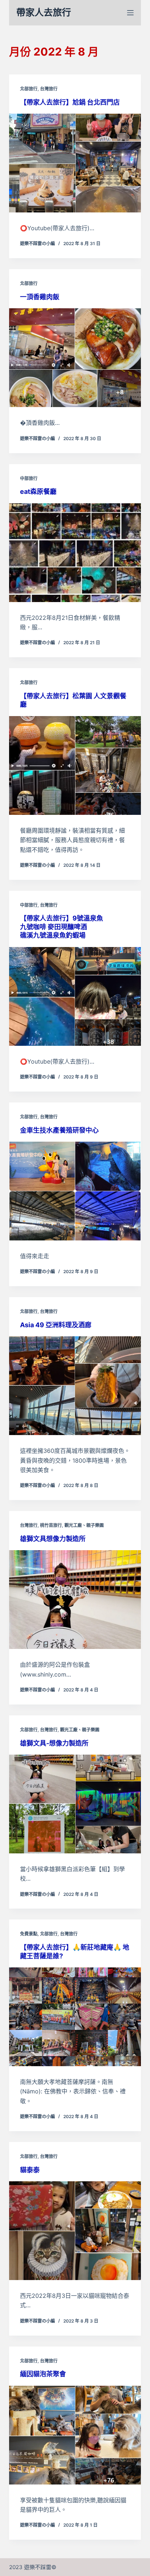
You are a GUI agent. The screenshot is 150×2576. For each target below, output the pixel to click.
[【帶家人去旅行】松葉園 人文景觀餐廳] (75, 765)
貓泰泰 (30, 2170)
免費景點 (29, 1934)
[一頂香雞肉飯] (75, 358)
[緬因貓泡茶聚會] (75, 2435)
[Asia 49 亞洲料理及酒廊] (75, 1386)
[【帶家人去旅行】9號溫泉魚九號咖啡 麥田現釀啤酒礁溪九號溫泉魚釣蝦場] (75, 996)
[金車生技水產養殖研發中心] (75, 1191)
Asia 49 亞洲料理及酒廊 (56, 1325)
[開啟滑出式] (130, 13)
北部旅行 (29, 89)
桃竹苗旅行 (51, 1525)
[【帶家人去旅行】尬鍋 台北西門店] (75, 163)
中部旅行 (29, 478)
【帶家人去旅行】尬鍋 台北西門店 (70, 102)
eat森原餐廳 (38, 491)
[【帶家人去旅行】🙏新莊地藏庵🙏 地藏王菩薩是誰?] (75, 2017)
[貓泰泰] (75, 2231)
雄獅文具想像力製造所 (53, 1539)
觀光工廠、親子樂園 (84, 1525)
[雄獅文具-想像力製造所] (75, 1804)
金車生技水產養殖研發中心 (59, 1130)
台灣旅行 (49, 89)
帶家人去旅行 (44, 12)
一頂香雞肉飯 (40, 297)
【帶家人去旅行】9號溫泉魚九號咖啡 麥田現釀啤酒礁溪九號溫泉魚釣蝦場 (62, 927)
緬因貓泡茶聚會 (43, 2374)
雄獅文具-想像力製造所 (54, 1743)
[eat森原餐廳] (75, 553)
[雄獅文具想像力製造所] (75, 1600)
